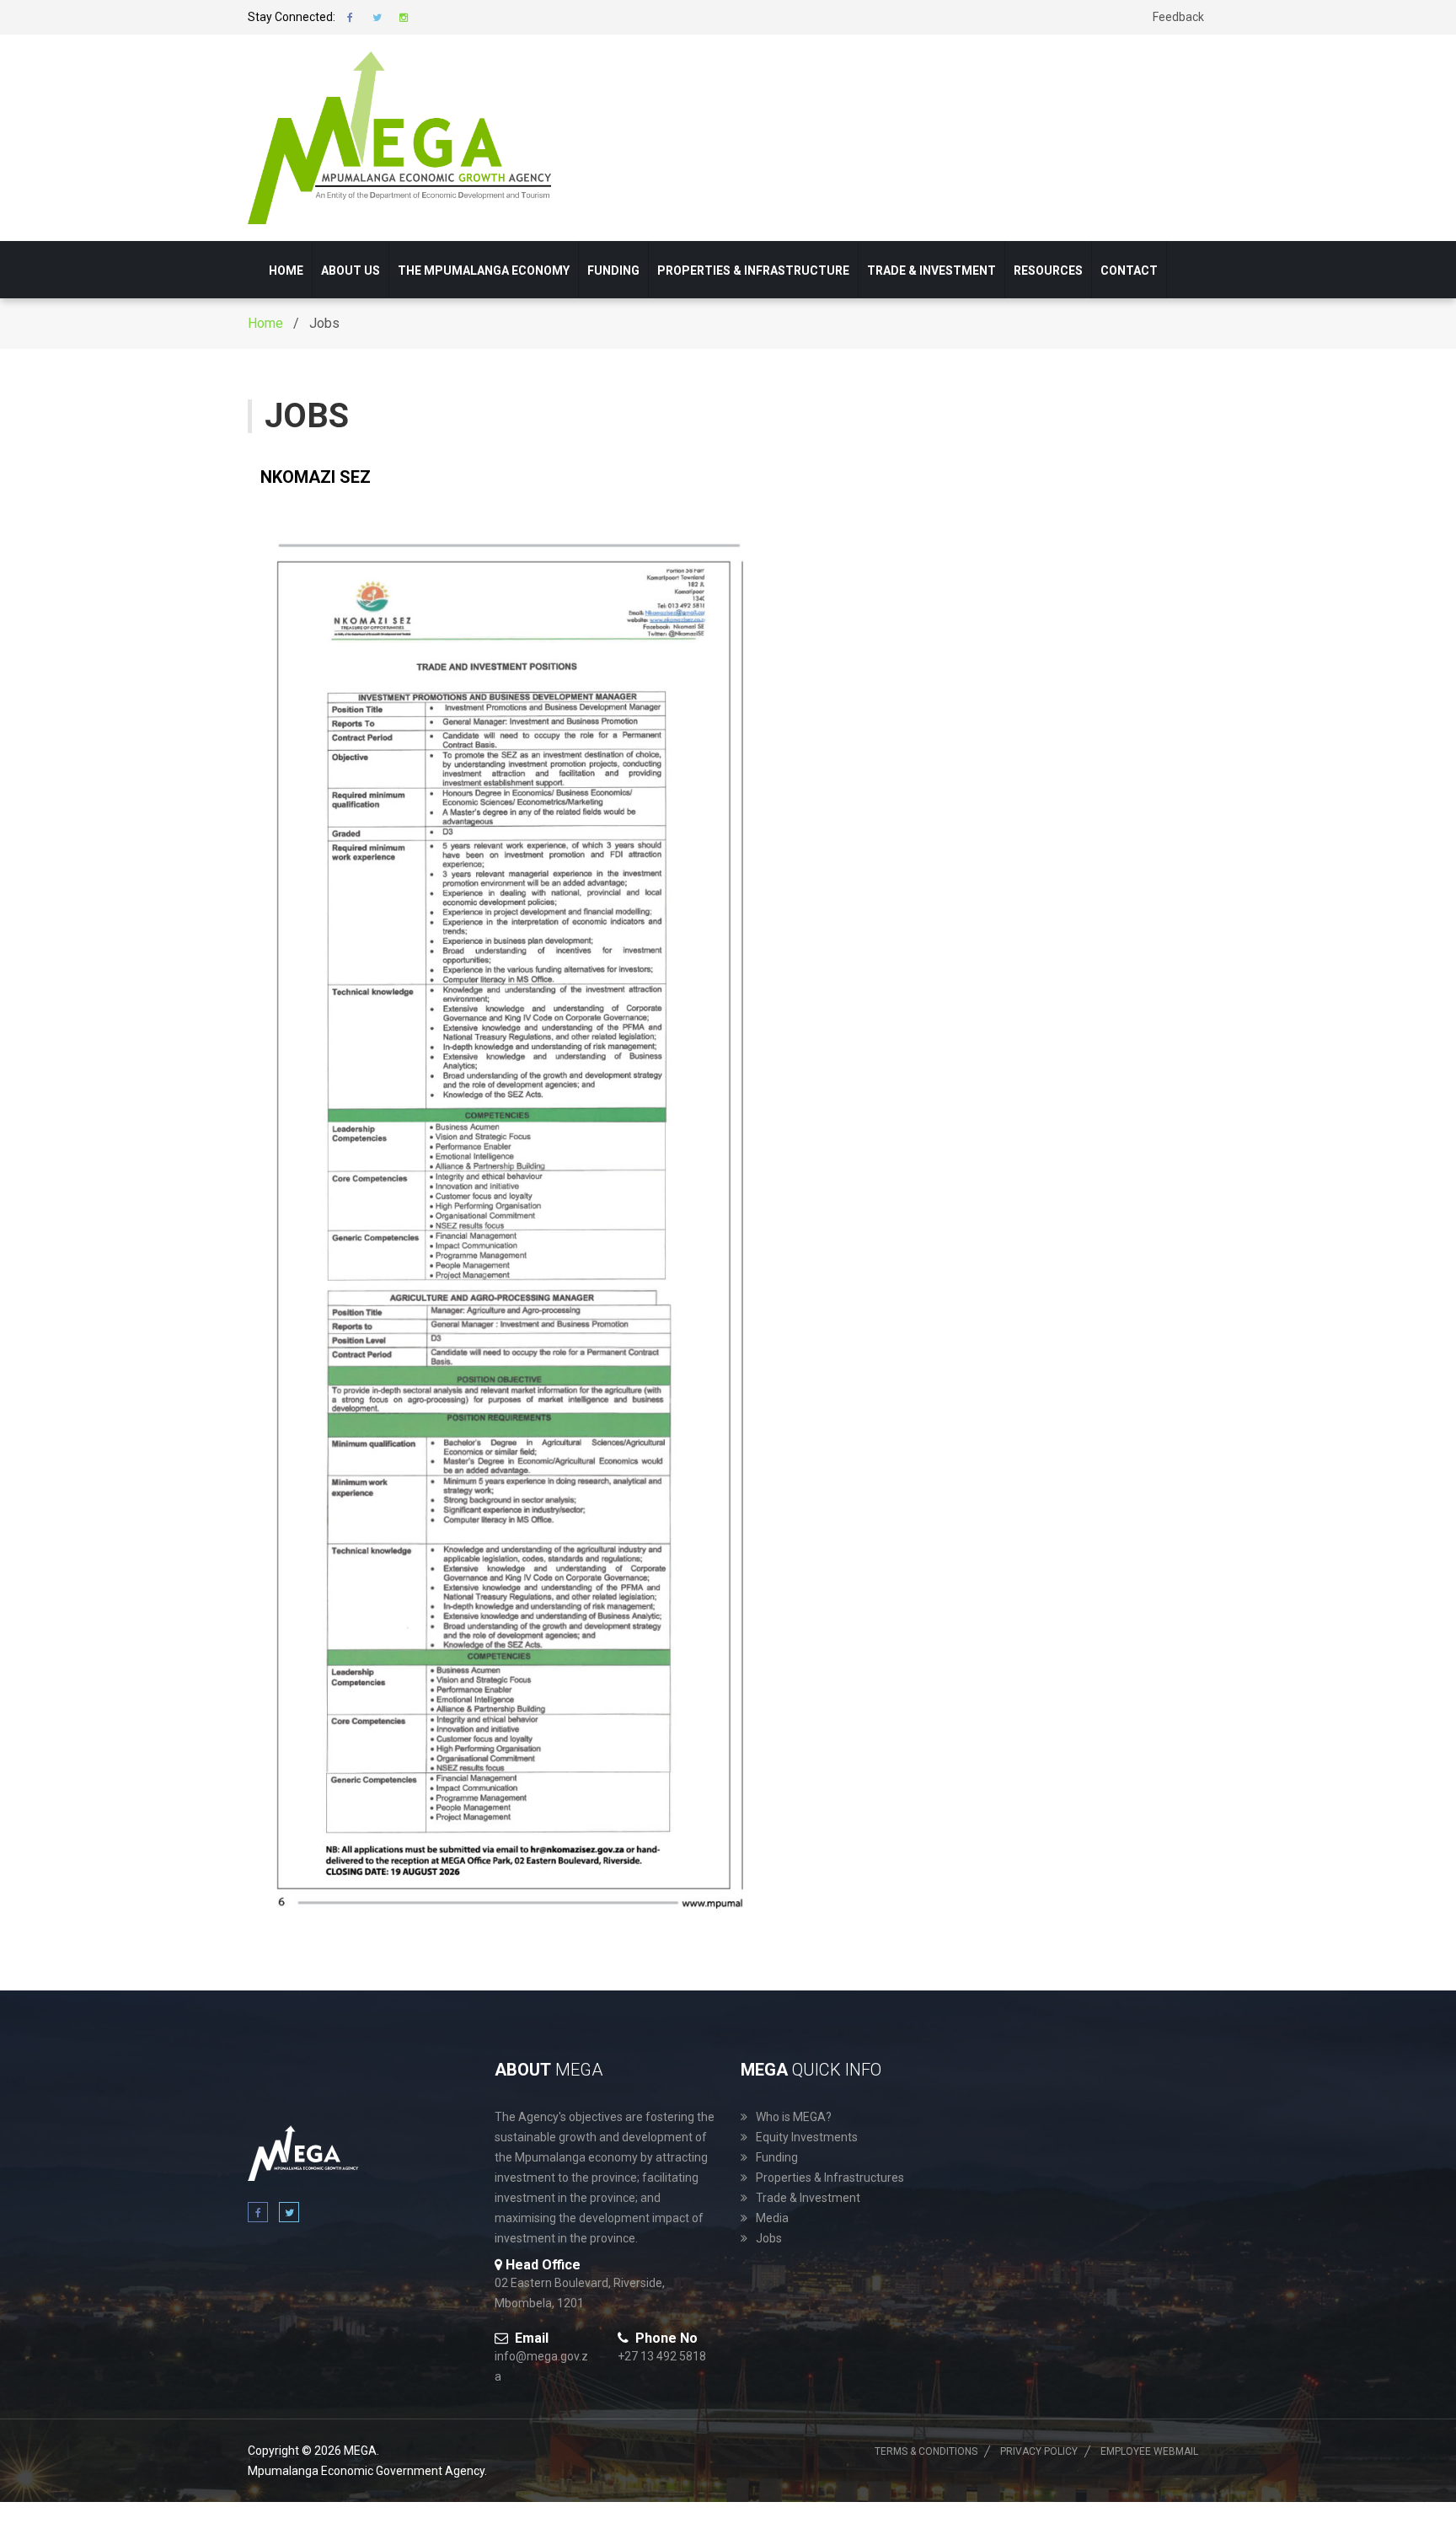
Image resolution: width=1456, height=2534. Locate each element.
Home (286, 271)
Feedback (1178, 17)
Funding (613, 271)
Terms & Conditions (926, 2451)
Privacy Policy (1039, 2451)
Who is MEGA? (794, 2117)
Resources (1048, 271)
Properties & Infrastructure (753, 271)
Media (772, 2218)
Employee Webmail (1149, 2451)
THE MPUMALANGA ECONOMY (484, 271)
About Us (351, 271)
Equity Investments (807, 2137)
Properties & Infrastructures (830, 2178)
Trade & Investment (931, 271)
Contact (1129, 271)
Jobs (769, 2238)
